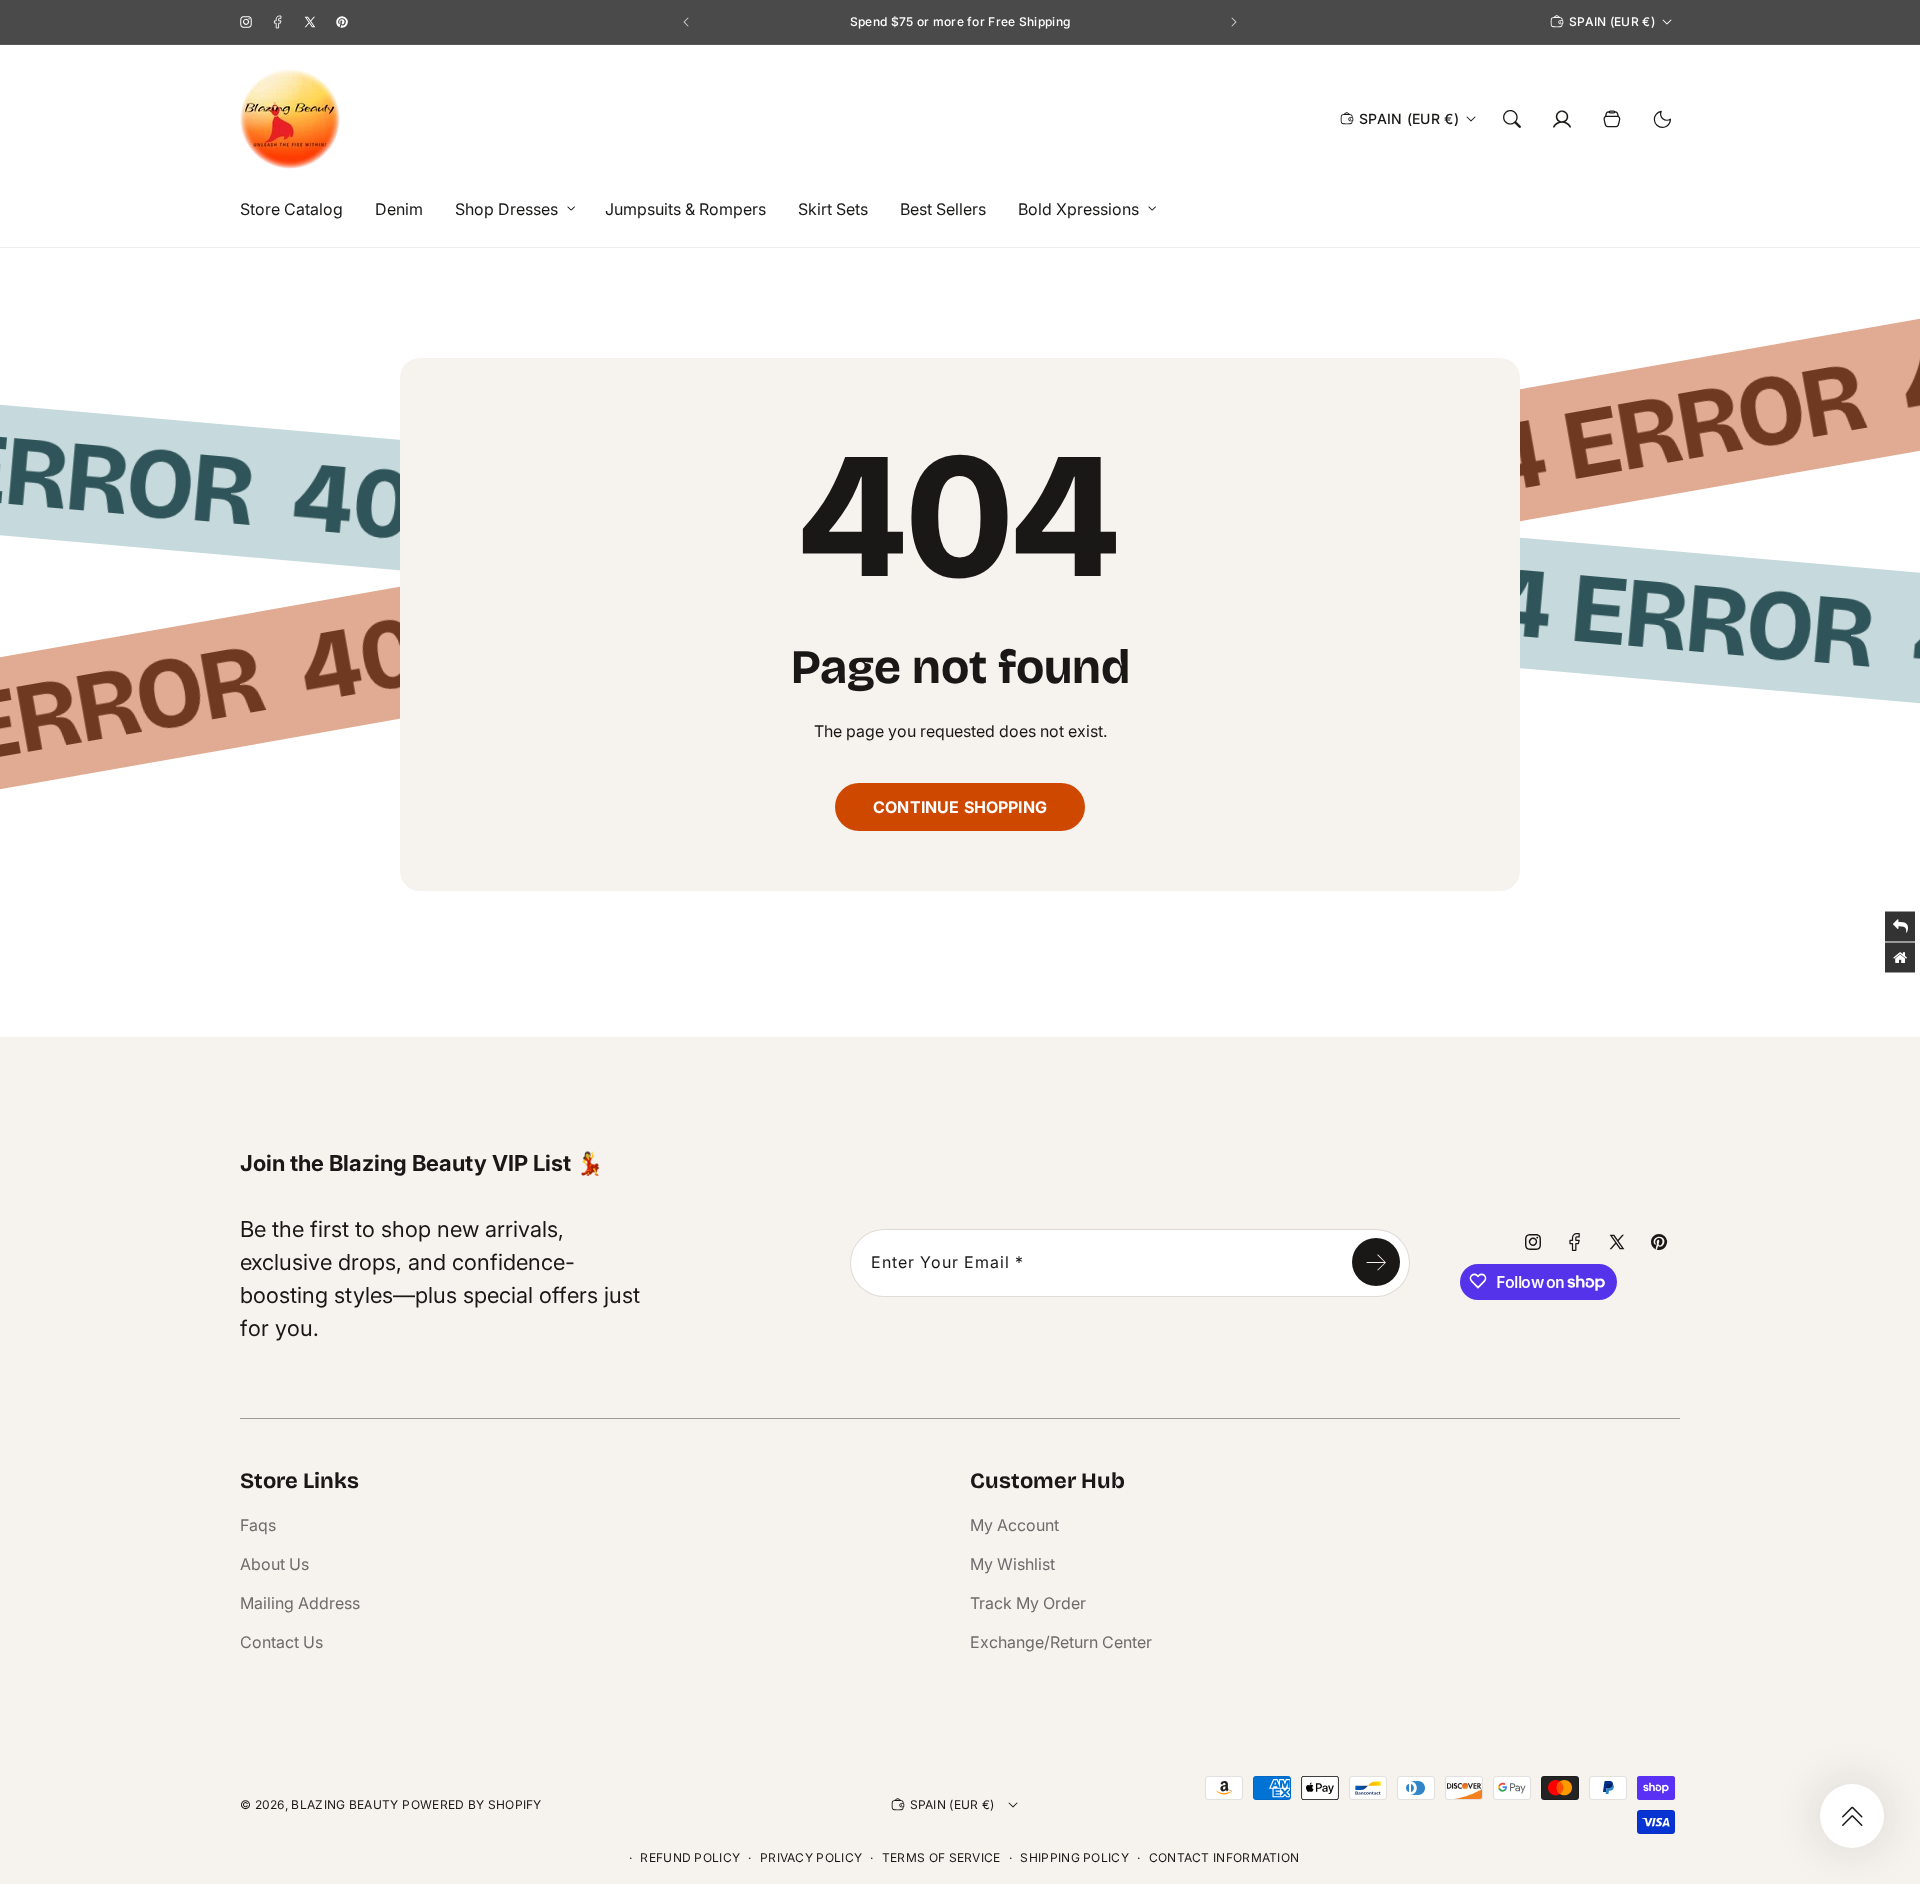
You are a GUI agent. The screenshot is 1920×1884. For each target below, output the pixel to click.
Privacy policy (811, 1857)
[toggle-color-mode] (1662, 119)
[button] (510, 209)
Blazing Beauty (344, 1804)
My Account (1014, 1525)
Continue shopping (960, 807)
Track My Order (1028, 1603)
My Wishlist (1012, 1564)
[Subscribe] (1376, 1262)
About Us (274, 1564)
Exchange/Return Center (1061, 1642)
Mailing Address (300, 1603)
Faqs (258, 1525)
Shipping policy (1074, 1857)
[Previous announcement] (686, 22)
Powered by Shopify (471, 1804)
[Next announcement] (1234, 22)
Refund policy (690, 1857)
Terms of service (941, 1857)
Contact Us (281, 1642)
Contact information (1224, 1857)
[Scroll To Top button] (1852, 1816)
